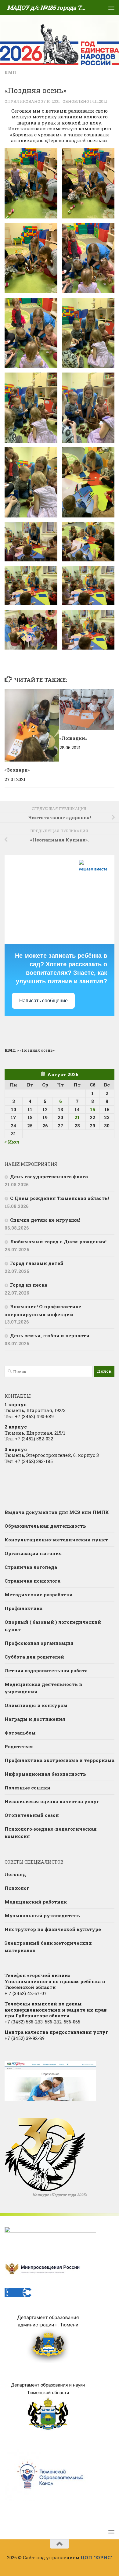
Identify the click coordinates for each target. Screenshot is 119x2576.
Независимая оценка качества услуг (52, 1801)
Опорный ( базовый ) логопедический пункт (53, 1626)
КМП (10, 72)
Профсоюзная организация (39, 1643)
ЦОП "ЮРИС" (96, 2557)
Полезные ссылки (27, 1788)
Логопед (15, 1874)
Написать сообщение (43, 1001)
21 (77, 1117)
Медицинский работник (36, 1902)
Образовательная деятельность (45, 1526)
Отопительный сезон (32, 1815)
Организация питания (33, 1553)
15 (93, 1109)
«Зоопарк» (17, 770)
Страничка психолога (32, 1581)
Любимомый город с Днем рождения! (58, 1241)
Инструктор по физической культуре (53, 1929)
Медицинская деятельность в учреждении (43, 1688)
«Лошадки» (73, 738)
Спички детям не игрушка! (45, 1220)
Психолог (17, 1888)
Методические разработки (39, 1594)
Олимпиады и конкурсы (36, 1705)
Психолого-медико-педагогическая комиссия (51, 1832)
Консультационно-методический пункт (56, 1540)
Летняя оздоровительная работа (46, 1670)
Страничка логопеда (31, 1567)
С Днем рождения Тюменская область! (60, 1198)
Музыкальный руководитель (42, 1915)
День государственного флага (49, 1176)
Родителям (19, 1746)
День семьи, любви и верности (50, 1335)
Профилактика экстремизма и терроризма (60, 1760)
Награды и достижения (35, 1719)
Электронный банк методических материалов (48, 1947)
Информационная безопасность (45, 1774)
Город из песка (29, 1285)
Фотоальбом (20, 1733)
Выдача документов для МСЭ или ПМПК (57, 1512)
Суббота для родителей (34, 1657)
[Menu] (111, 8)
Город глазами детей (37, 1263)
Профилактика (23, 1608)
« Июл (12, 1142)
